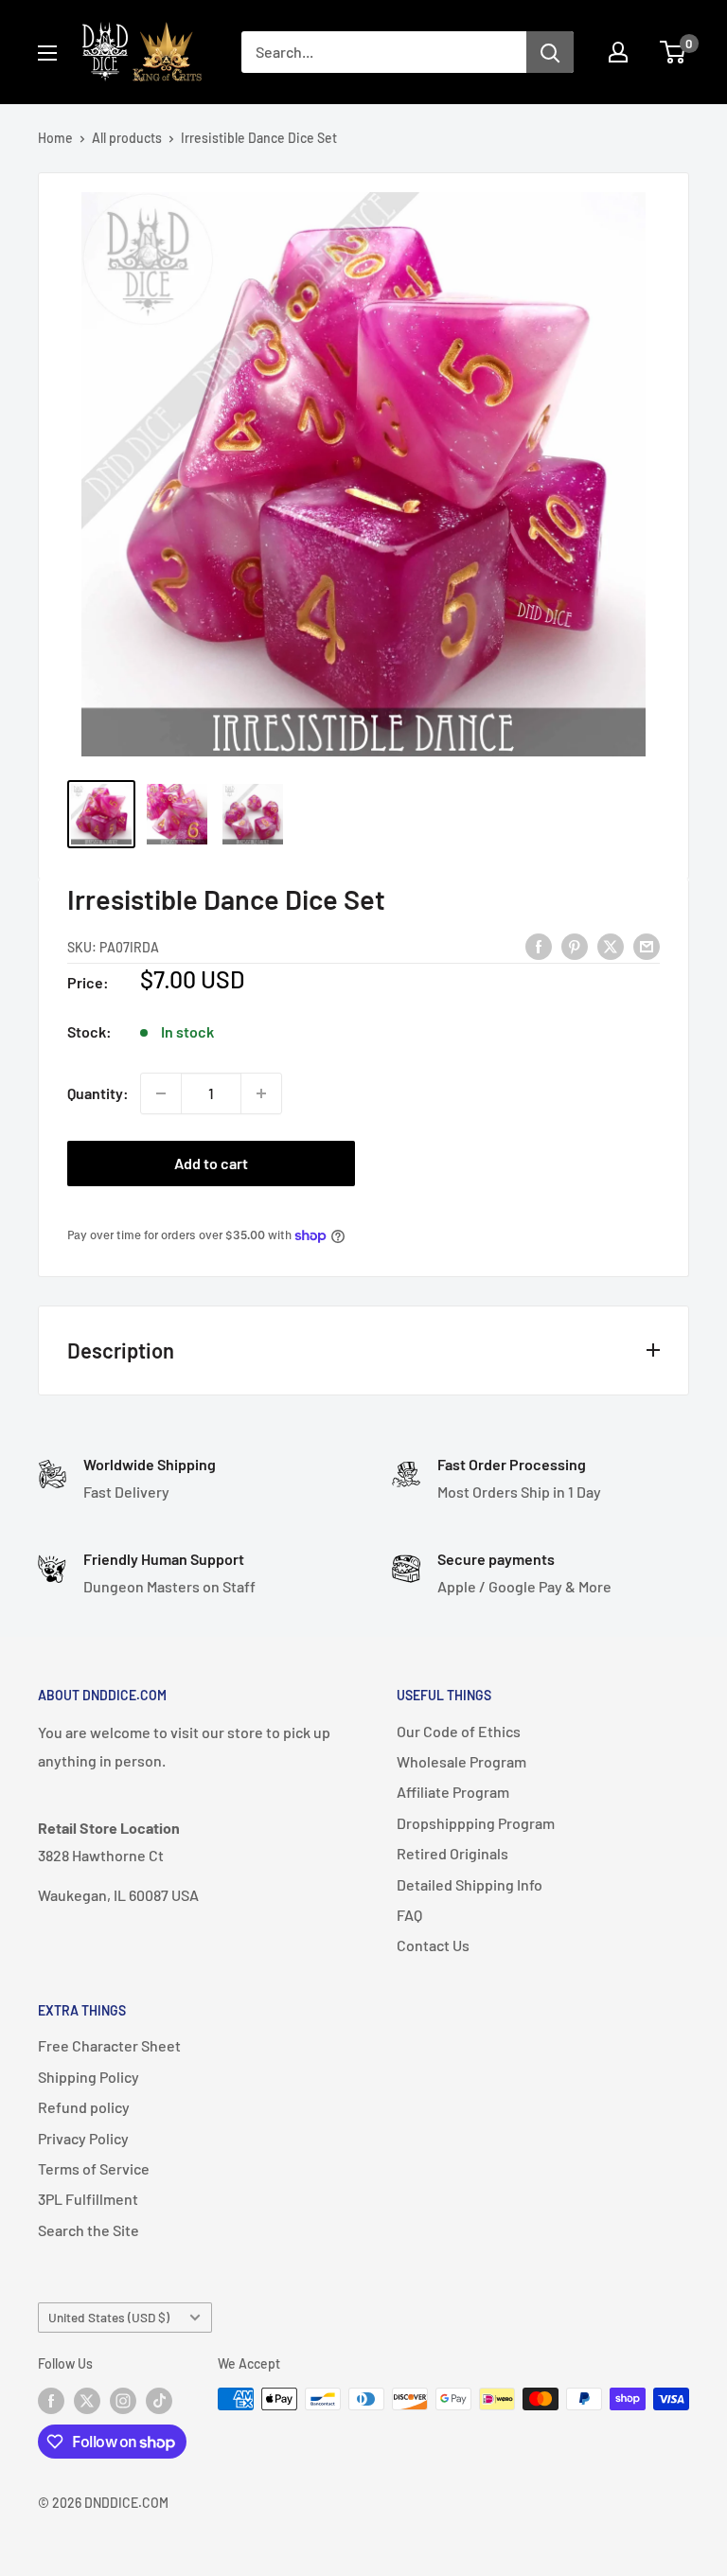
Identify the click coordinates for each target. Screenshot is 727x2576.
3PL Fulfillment (88, 2199)
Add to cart (211, 1163)
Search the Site (89, 2230)
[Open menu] (47, 53)
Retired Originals (452, 1853)
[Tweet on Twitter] (611, 945)
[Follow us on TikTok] (159, 2401)
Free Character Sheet (109, 2045)
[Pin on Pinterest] (575, 945)
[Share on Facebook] (539, 945)
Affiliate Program (453, 1792)
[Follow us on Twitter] (87, 2401)
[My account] (618, 52)
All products (127, 138)
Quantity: (98, 1093)
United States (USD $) (109, 2317)
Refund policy (84, 2107)
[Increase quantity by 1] (261, 1093)
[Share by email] (647, 945)
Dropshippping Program (476, 1823)
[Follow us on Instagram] (123, 2401)
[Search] (550, 52)
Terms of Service (94, 2168)
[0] (674, 52)
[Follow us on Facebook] (51, 2401)
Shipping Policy (89, 2077)
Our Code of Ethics (459, 1731)
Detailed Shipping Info (470, 1884)
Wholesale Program (461, 1761)
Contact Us (433, 1945)
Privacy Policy (83, 2138)
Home (55, 138)
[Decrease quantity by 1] (161, 1093)
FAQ (409, 1915)
